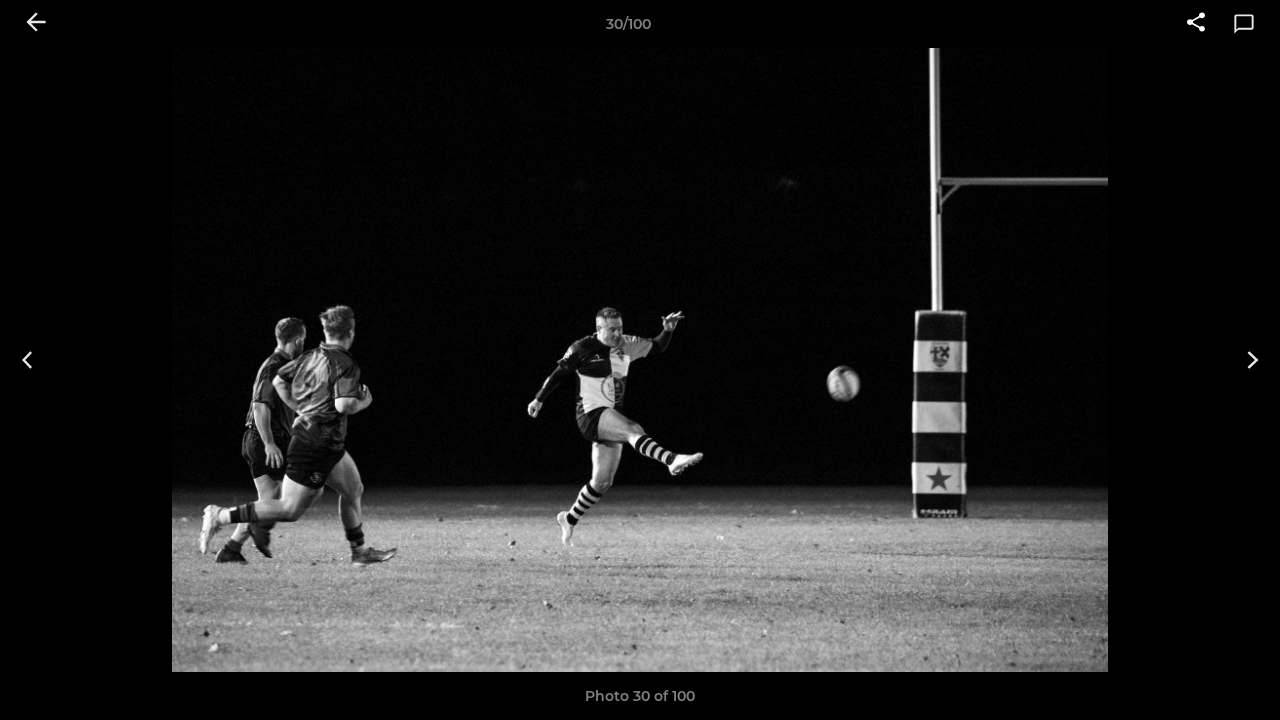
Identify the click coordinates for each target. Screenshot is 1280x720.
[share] (1196, 24)
